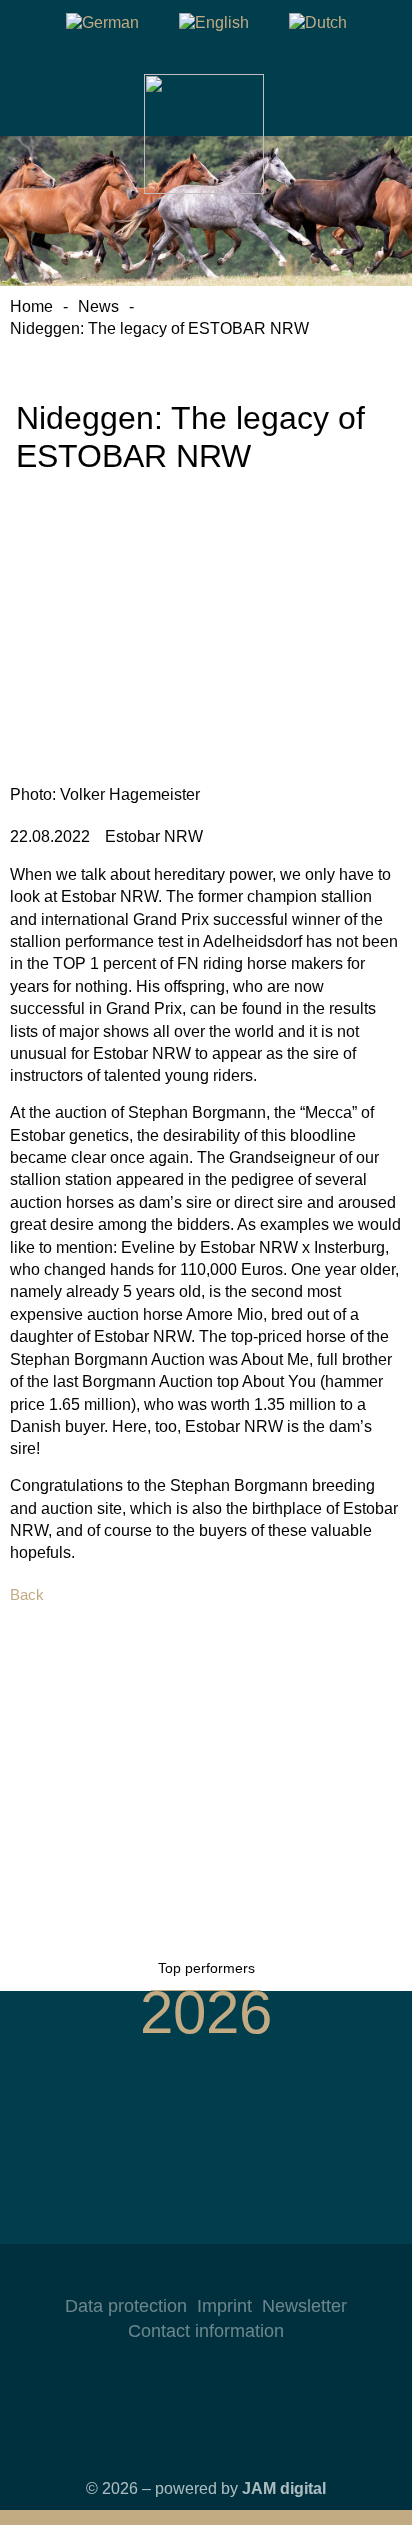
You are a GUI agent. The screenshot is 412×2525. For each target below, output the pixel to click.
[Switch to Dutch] (318, 23)
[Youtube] (246, 2274)
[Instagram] (166, 2274)
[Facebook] (206, 2274)
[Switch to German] (102, 23)
